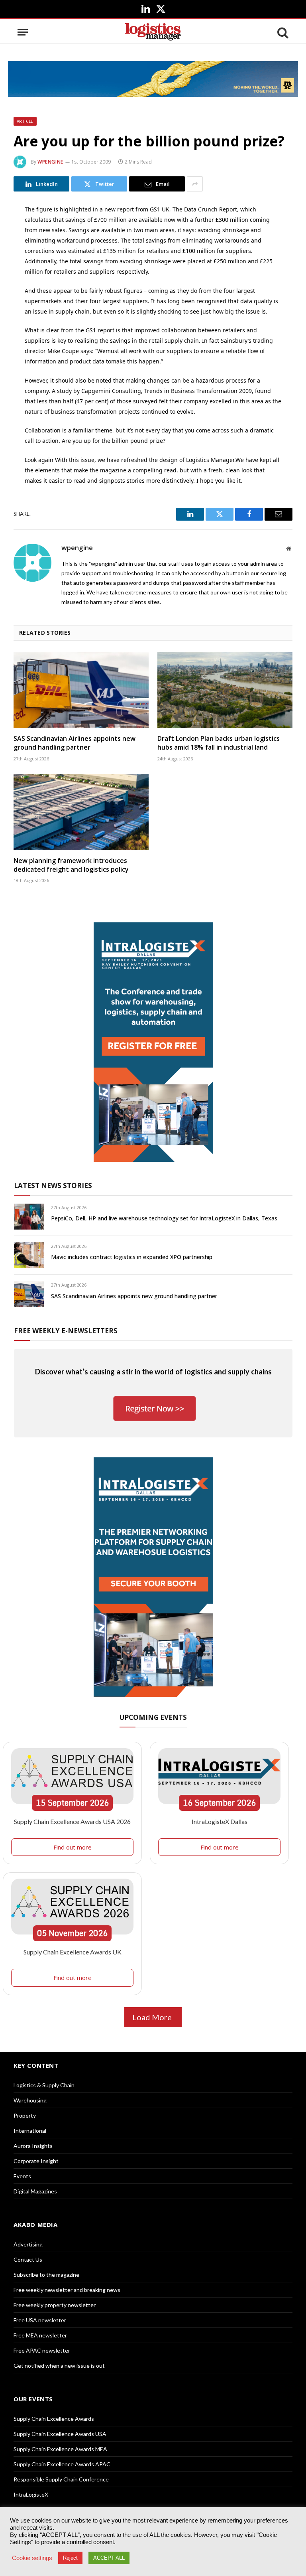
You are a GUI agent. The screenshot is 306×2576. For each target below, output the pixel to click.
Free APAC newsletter (42, 2350)
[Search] (282, 32)
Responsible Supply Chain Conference (61, 2479)
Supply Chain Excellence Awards (54, 2419)
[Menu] (23, 32)
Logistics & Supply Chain (44, 2085)
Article (25, 121)
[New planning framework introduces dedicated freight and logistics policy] (81, 812)
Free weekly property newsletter (55, 2305)
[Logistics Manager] (153, 32)
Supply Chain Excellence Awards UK (73, 1952)
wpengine (50, 162)
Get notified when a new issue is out (59, 2366)
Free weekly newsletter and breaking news (67, 2290)
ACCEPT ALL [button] (109, 2558)
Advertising (28, 2244)
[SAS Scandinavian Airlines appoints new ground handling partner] (81, 690)
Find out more (73, 1847)
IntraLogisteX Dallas (220, 1821)
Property (25, 2115)
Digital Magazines (35, 2191)
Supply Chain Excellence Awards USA (60, 2434)
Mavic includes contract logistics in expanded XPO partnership (132, 1257)
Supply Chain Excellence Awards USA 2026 (72, 1821)
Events (22, 2176)
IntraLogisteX (31, 2494)
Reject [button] (70, 2558)
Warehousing (30, 2100)
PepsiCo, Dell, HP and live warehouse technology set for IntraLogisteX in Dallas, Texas (164, 1218)
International (30, 2131)
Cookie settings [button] (32, 2558)
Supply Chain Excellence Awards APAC (62, 2464)
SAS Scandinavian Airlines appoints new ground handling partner (75, 743)
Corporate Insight (36, 2161)
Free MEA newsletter (40, 2335)
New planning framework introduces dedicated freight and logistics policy (71, 865)
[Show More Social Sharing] (195, 184)
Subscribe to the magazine (46, 2275)
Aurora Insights (33, 2146)
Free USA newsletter (40, 2320)
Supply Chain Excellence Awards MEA (60, 2449)
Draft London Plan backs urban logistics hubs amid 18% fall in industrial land (219, 743)
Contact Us (28, 2259)
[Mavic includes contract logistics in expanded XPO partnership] (29, 1255)
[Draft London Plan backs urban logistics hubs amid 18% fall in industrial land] (225, 690)
